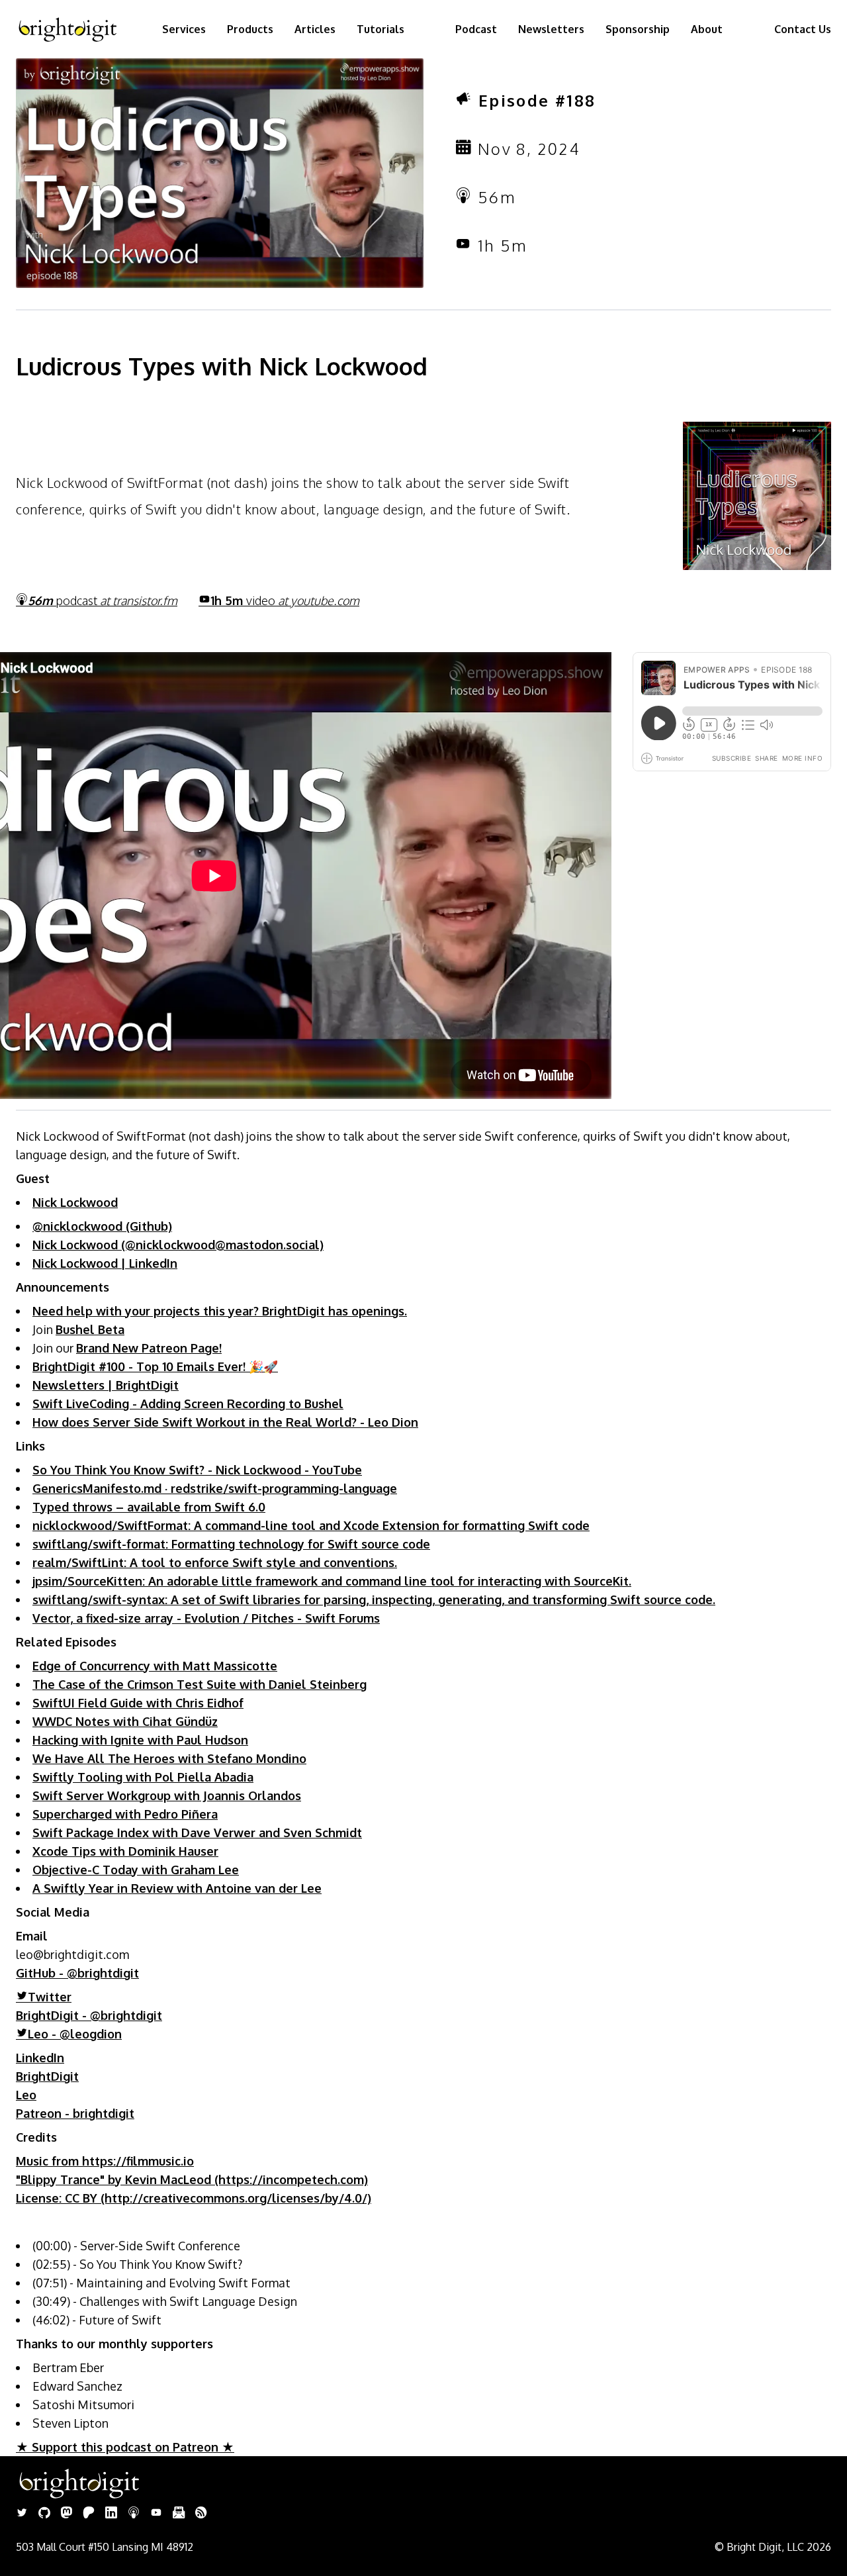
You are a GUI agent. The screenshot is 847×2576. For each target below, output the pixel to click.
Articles (315, 29)
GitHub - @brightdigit (77, 1973)
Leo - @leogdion (75, 2034)
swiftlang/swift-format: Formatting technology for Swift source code (231, 1544)
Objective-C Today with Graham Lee (136, 1870)
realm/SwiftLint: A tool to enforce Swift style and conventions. (215, 1562)
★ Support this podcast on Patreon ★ (125, 2447)
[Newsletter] (179, 2514)
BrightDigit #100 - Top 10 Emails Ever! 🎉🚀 (155, 1366)
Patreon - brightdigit (75, 2113)
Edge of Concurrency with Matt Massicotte (155, 1666)
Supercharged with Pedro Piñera (125, 1814)
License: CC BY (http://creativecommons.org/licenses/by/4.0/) (194, 2198)
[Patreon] (89, 2514)
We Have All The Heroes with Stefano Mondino (169, 1758)
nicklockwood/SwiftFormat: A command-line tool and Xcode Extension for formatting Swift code (311, 1525)
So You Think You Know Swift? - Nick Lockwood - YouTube (197, 1470)
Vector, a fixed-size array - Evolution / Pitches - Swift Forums (206, 1618)
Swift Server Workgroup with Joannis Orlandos (167, 1795)
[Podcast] (134, 2514)
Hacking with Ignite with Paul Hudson (140, 1740)
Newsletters (551, 29)
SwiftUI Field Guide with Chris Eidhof (138, 1703)
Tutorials (380, 29)
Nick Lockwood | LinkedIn (105, 1263)
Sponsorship (638, 29)
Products (250, 29)
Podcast (476, 29)
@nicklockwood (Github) (102, 1226)
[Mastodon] (67, 2514)
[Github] (44, 2514)
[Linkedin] (111, 2514)
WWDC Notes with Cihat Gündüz (125, 1721)
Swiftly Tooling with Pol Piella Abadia (143, 1777)
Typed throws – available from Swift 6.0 (149, 1507)
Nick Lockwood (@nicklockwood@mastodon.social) (178, 1245)
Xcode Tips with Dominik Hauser (125, 1851)
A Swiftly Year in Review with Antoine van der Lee (177, 1888)
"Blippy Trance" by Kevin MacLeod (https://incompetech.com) (192, 2179)
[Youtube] (156, 2514)
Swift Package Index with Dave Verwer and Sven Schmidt (197, 1833)
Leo (26, 2095)
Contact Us (803, 29)
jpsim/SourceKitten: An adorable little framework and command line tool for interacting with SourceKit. (332, 1581)
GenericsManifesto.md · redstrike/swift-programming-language (215, 1488)
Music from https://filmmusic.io (105, 2161)
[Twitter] (22, 2514)
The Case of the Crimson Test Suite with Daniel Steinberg (200, 1684)
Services (184, 29)
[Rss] (201, 2514)
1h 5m (285, 600)
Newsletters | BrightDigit (106, 1385)
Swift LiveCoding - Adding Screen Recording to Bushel (188, 1404)
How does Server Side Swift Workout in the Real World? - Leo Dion (225, 1422)
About (707, 29)
